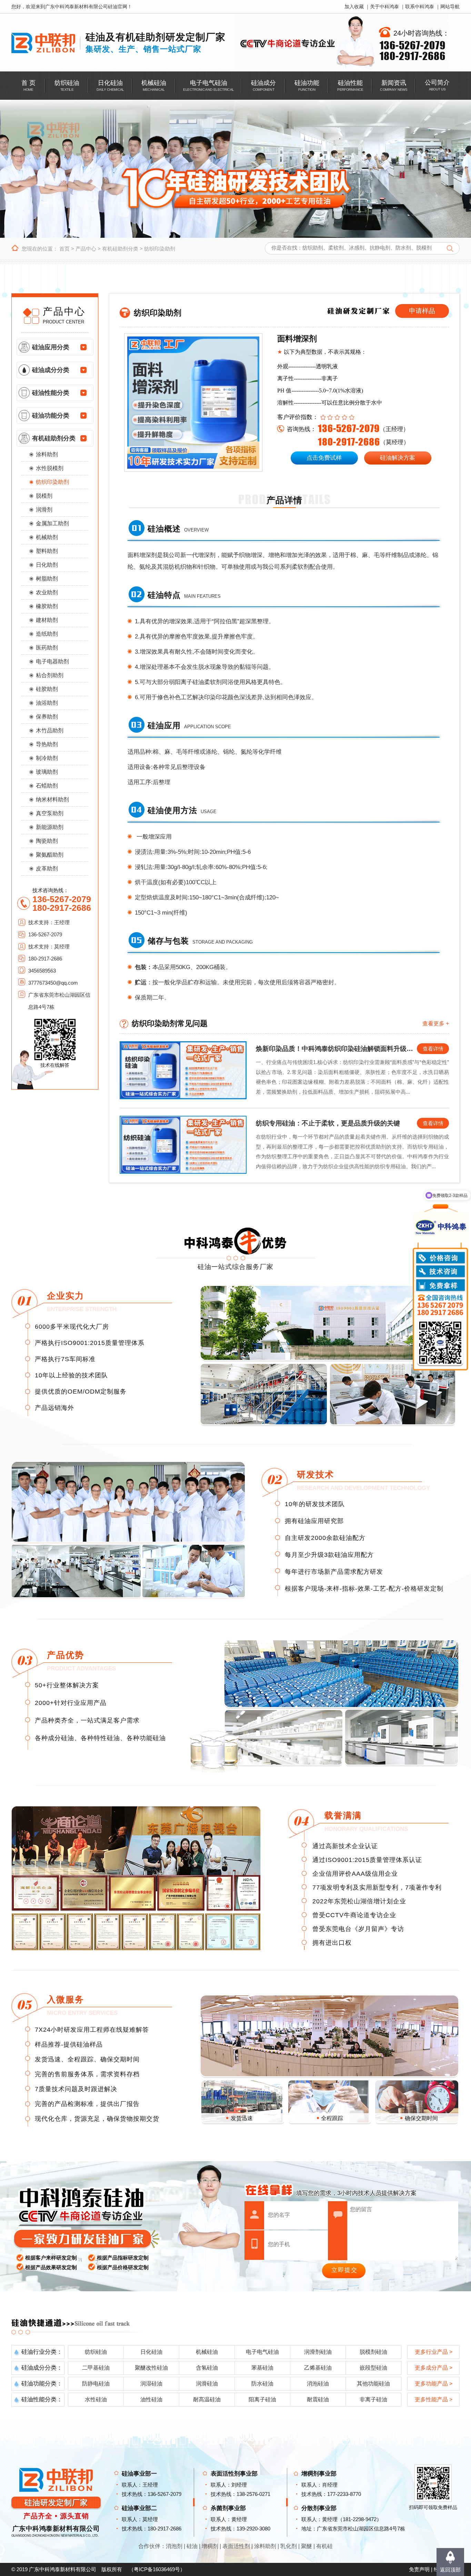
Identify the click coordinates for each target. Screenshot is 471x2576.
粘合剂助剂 (50, 675)
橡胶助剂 (47, 606)
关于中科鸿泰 (384, 7)
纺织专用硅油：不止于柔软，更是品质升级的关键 (328, 1123)
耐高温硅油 (207, 2399)
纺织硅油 (96, 2352)
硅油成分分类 (51, 370)
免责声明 (419, 2569)
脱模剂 (44, 496)
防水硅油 (262, 2384)
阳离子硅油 (262, 2399)
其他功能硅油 (373, 2384)
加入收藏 (354, 7)
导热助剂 (47, 744)
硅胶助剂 (47, 689)
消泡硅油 (318, 2384)
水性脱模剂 (50, 468)
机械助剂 (47, 537)
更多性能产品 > (434, 2399)
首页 (64, 249)
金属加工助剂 (52, 523)
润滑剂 (44, 510)
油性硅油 (151, 2399)
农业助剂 (47, 592)
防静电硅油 (96, 2384)
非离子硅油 (373, 2399)
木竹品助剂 (50, 730)
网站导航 (450, 7)
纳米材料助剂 (52, 799)
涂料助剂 (47, 454)
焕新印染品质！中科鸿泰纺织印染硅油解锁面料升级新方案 (336, 1049)
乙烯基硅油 (318, 2368)
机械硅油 (207, 2352)
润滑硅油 (207, 2384)
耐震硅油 (318, 2399)
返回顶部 (450, 2570)
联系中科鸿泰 (420, 7)
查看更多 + (436, 1023)
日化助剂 (47, 565)
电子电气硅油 (262, 2352)
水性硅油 (96, 2399)
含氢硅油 (207, 2368)
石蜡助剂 (47, 786)
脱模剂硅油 (373, 2352)
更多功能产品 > (434, 2384)
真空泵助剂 (50, 813)
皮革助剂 (47, 869)
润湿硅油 (151, 2384)
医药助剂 (47, 648)
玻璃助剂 (47, 772)
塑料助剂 (47, 551)
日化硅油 (151, 2352)
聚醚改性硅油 (151, 2368)
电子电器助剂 (52, 661)
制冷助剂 (47, 758)
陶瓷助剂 (47, 841)
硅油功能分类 (51, 416)
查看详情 (433, 1049)
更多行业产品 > (434, 2352)
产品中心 (86, 249)
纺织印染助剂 (160, 249)
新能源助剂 (50, 827)
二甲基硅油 (96, 2368)
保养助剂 (47, 717)
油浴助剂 (47, 703)
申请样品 (422, 311)
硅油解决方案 (398, 458)
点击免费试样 (324, 458)
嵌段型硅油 (373, 2368)
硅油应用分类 (51, 347)
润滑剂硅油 (318, 2352)
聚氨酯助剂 (50, 855)
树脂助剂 (47, 579)
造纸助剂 (47, 634)
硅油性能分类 (51, 393)
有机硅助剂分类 (120, 249)
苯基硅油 (262, 2368)
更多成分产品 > (434, 2368)
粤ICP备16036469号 (157, 2569)
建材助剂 (47, 620)
